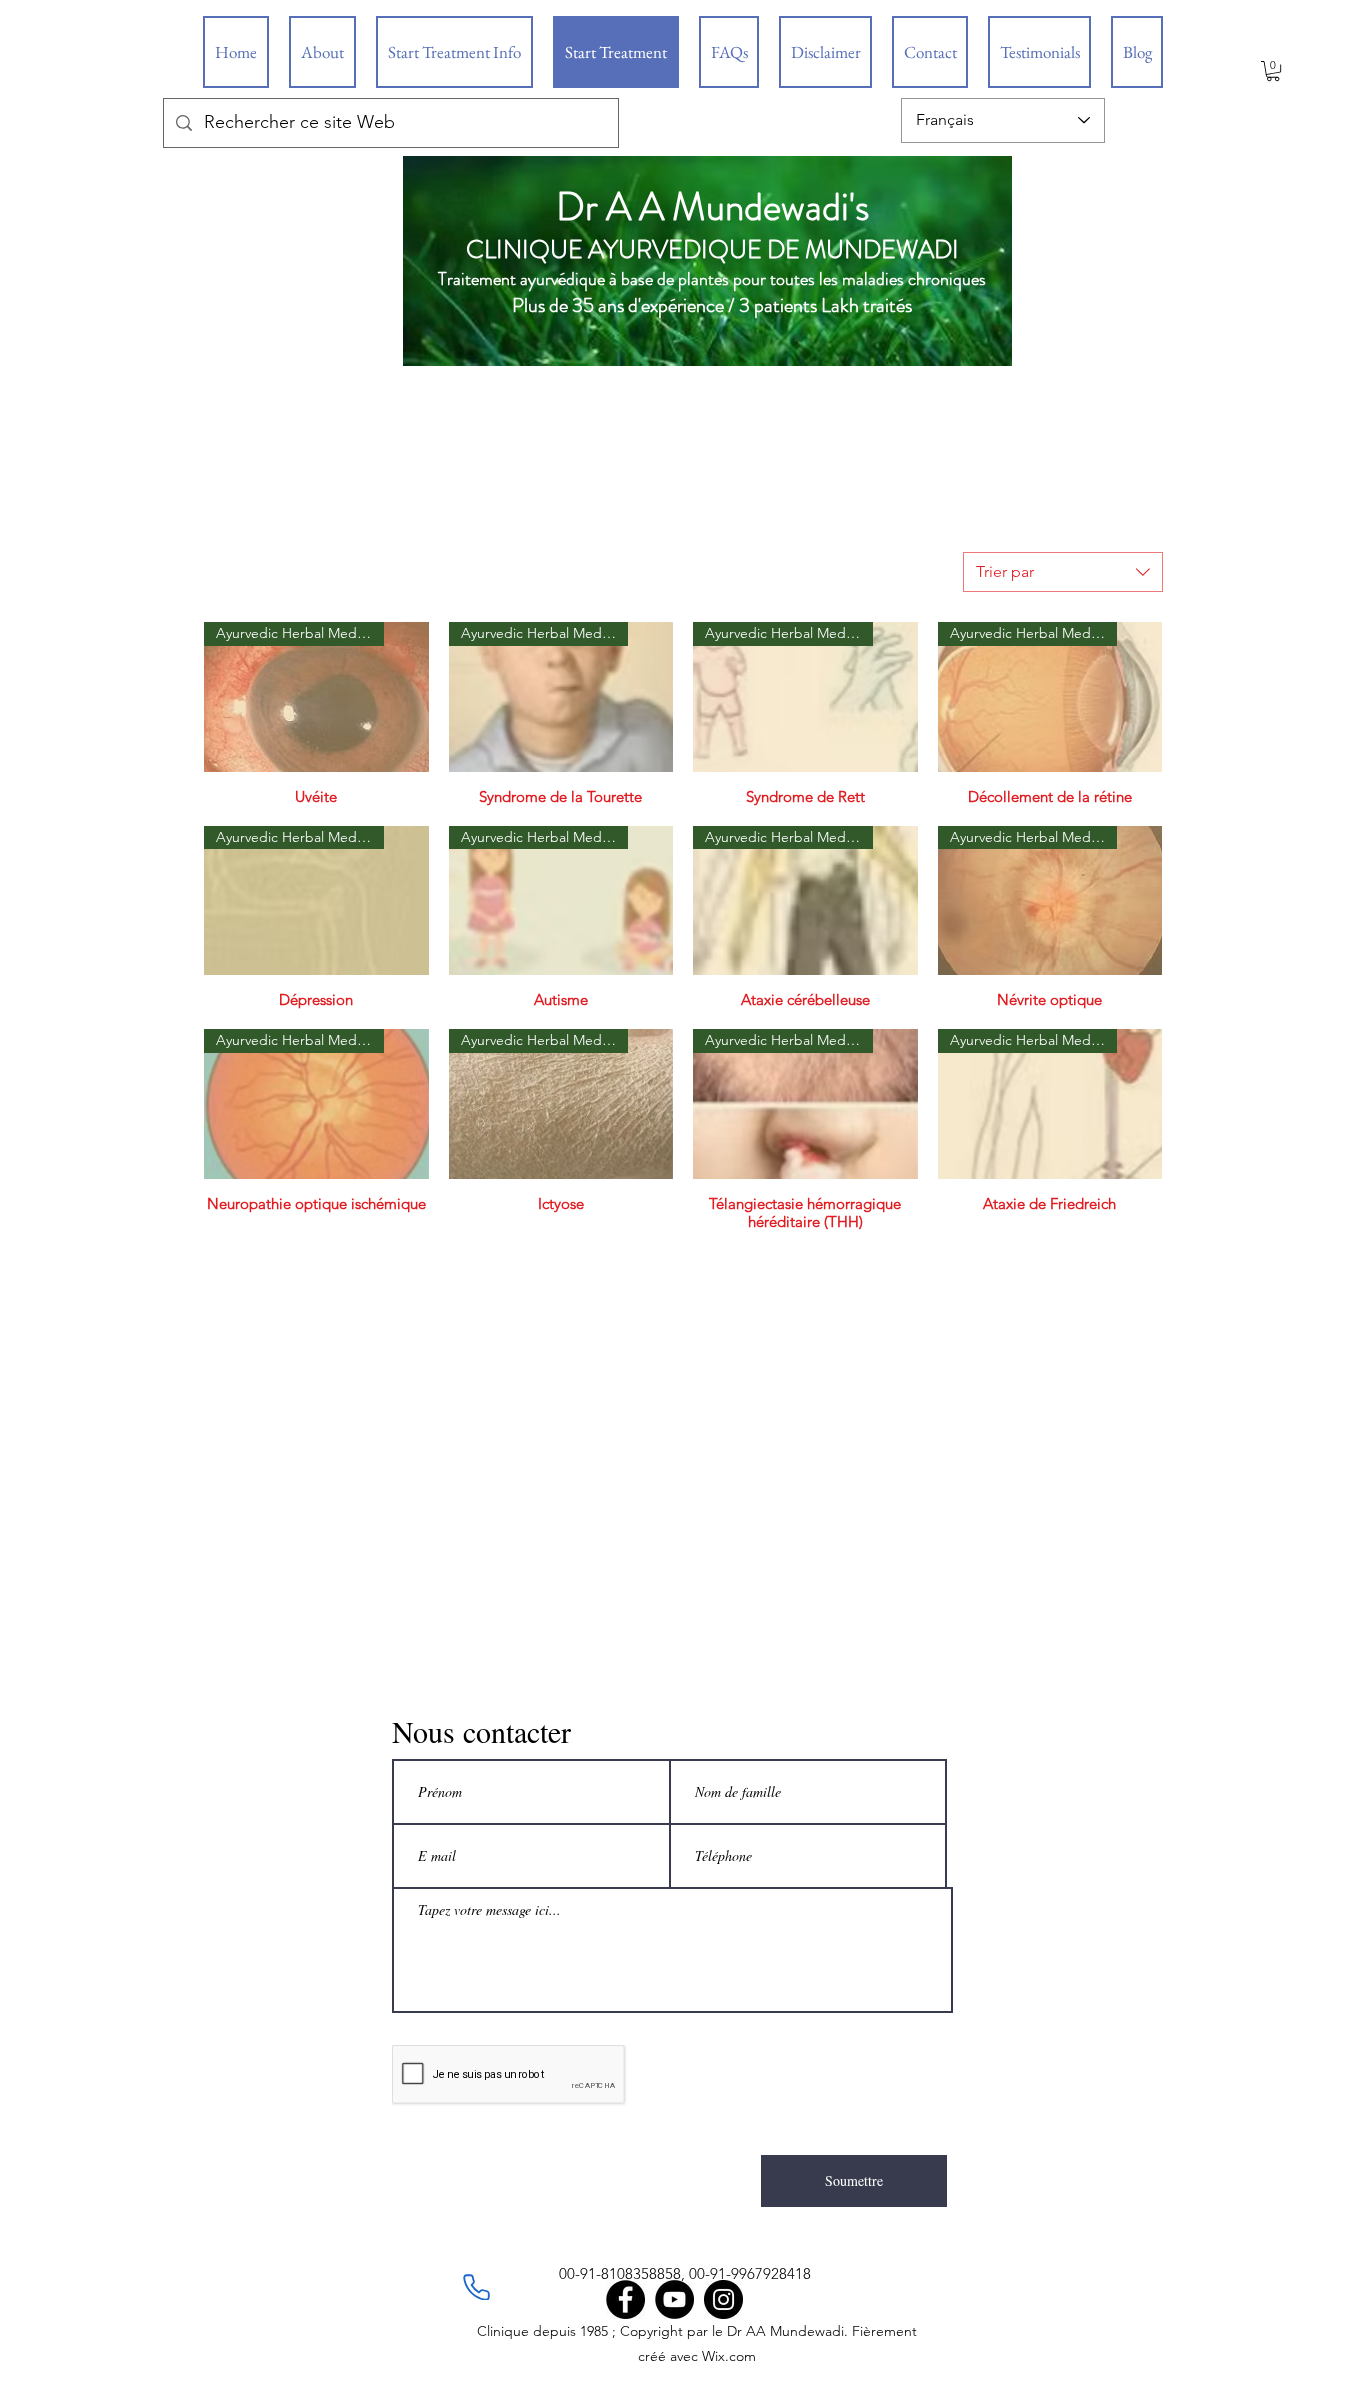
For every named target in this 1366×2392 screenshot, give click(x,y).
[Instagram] (723, 2299)
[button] (1273, 71)
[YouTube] (674, 2299)
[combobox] (1063, 572)
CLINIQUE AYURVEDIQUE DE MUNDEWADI (712, 250)
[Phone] (476, 2287)
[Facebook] (625, 2299)
